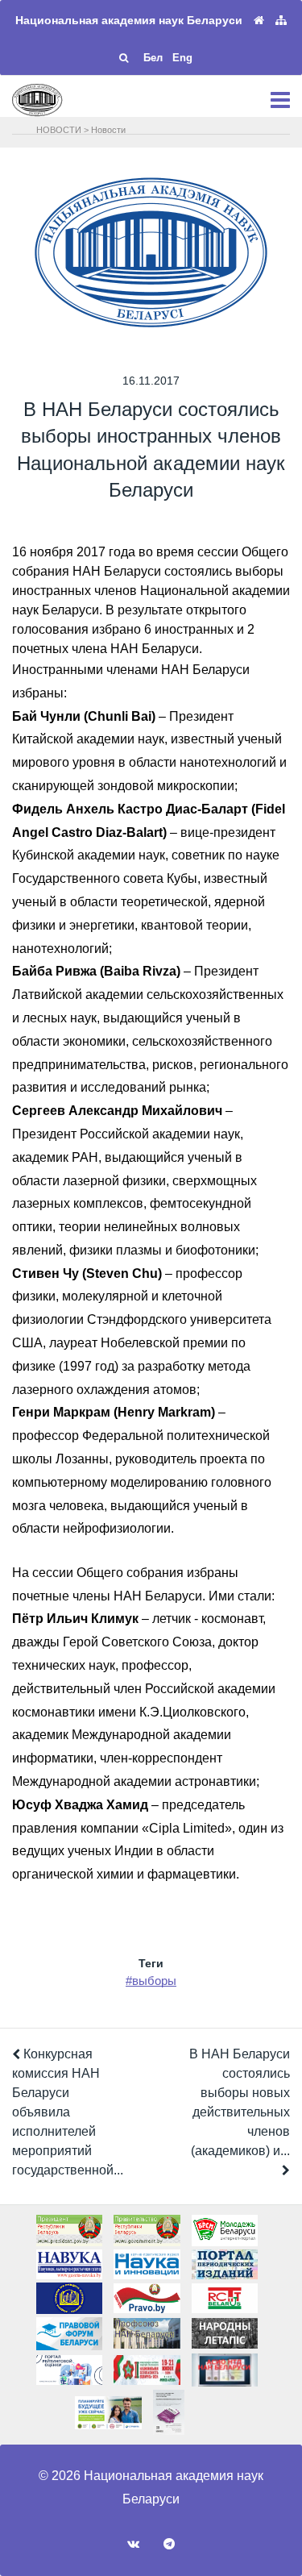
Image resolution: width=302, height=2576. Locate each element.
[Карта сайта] (281, 21)
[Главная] (259, 21)
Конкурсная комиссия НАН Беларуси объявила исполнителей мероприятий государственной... (68, 2112)
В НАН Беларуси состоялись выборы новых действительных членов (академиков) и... (240, 2102)
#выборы (151, 1981)
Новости (108, 130)
